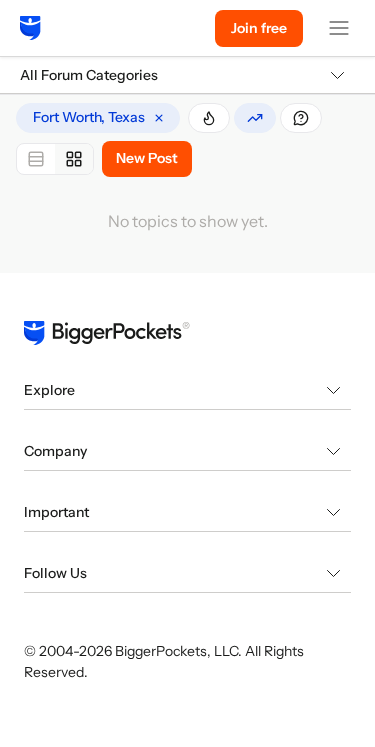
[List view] (36, 159)
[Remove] (159, 118)
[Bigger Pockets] (30, 28)
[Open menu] (339, 28)
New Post (147, 158)
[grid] (98, 118)
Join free (259, 28)
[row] (98, 118)
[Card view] (74, 159)
